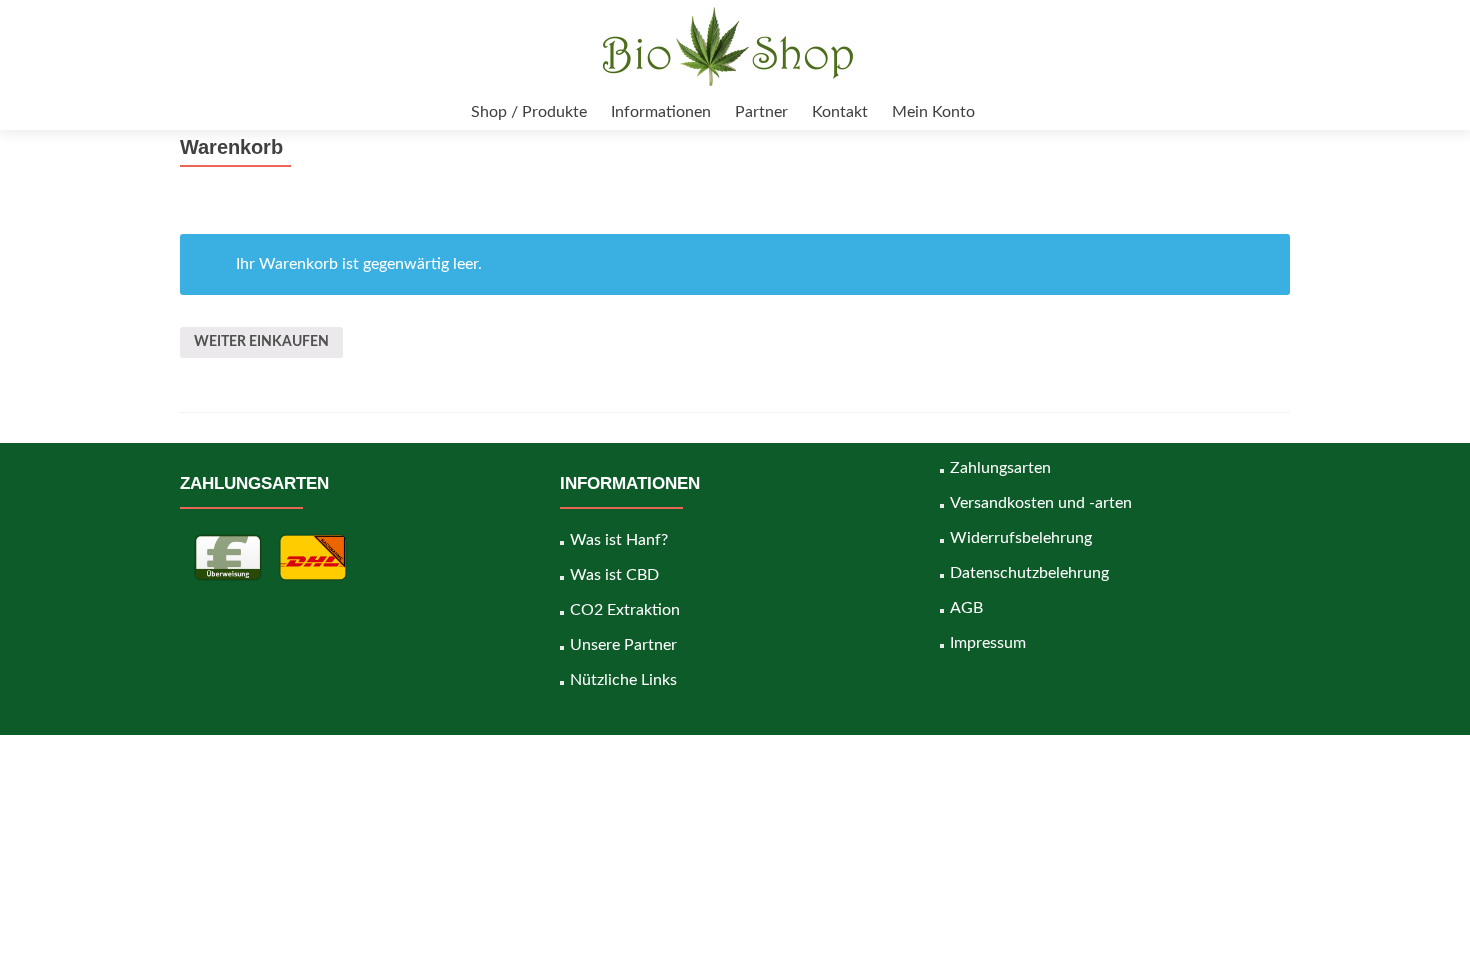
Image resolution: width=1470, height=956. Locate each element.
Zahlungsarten (1000, 468)
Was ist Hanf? (619, 540)
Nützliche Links (623, 680)
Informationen (661, 112)
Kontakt (840, 112)
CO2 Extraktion (625, 610)
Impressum (988, 643)
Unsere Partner (623, 645)
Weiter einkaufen (261, 342)
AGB (966, 608)
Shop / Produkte (529, 112)
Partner (761, 112)
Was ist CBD (614, 575)
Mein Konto (933, 112)
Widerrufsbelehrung (1021, 538)
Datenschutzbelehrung (1029, 573)
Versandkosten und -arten (1041, 503)
